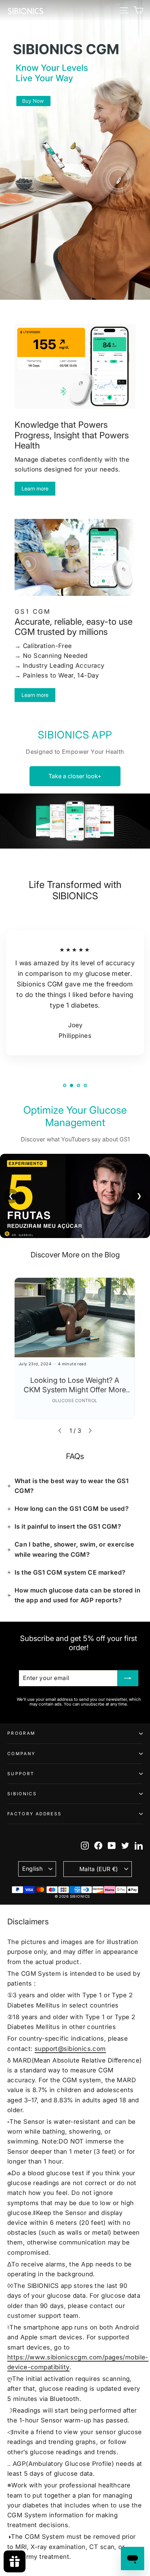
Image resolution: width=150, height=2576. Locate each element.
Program (21, 1733)
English (32, 1869)
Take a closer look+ (75, 776)
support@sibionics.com (70, 2049)
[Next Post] (90, 1431)
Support (21, 1774)
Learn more (35, 488)
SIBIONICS (22, 1794)
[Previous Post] (60, 1431)
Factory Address (34, 1814)
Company (21, 1754)
